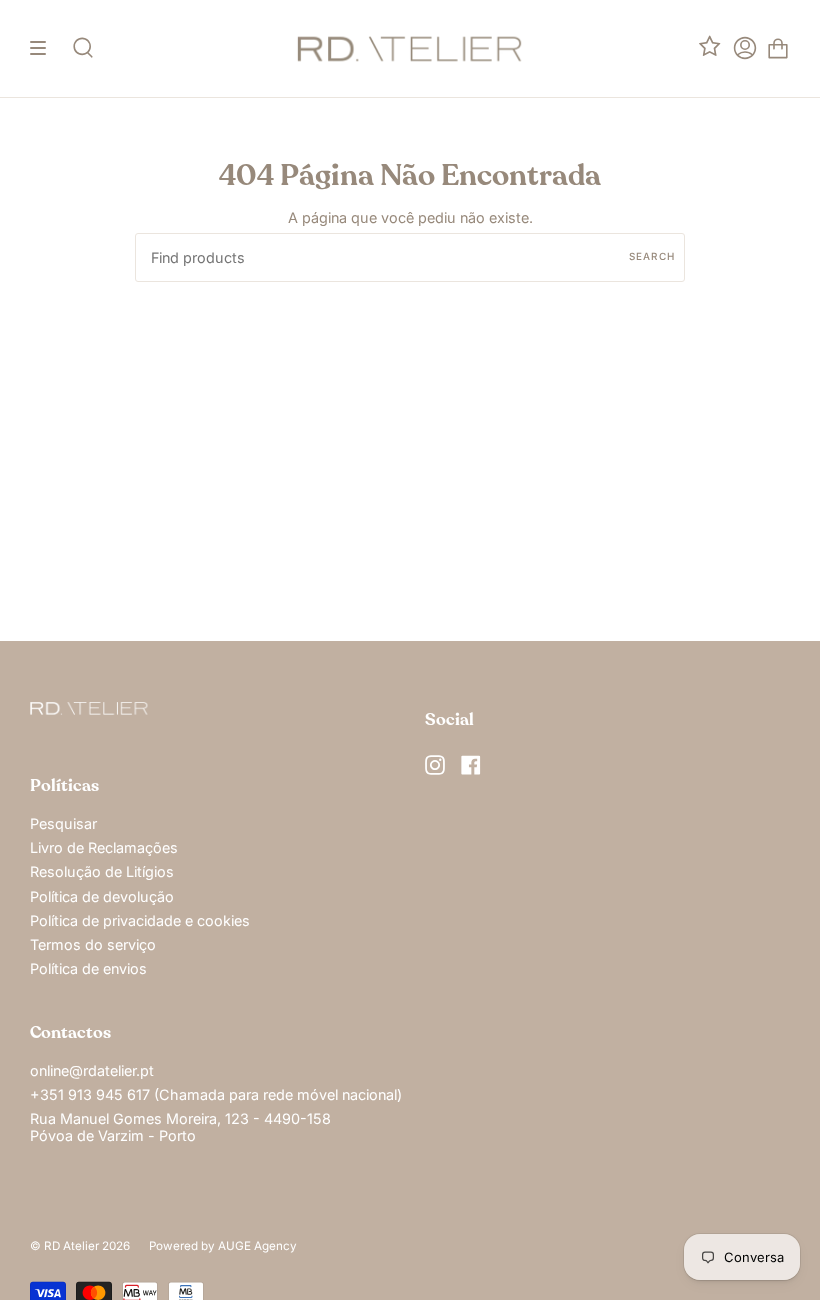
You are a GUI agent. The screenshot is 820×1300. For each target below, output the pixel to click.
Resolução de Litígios (102, 871)
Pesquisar (63, 823)
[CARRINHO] (778, 48)
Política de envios (88, 968)
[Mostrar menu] (45, 48)
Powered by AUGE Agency (223, 1246)
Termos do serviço (93, 944)
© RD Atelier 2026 (80, 1246)
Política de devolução (102, 896)
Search (652, 256)
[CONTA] (745, 48)
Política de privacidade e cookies (140, 920)
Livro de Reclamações (104, 847)
